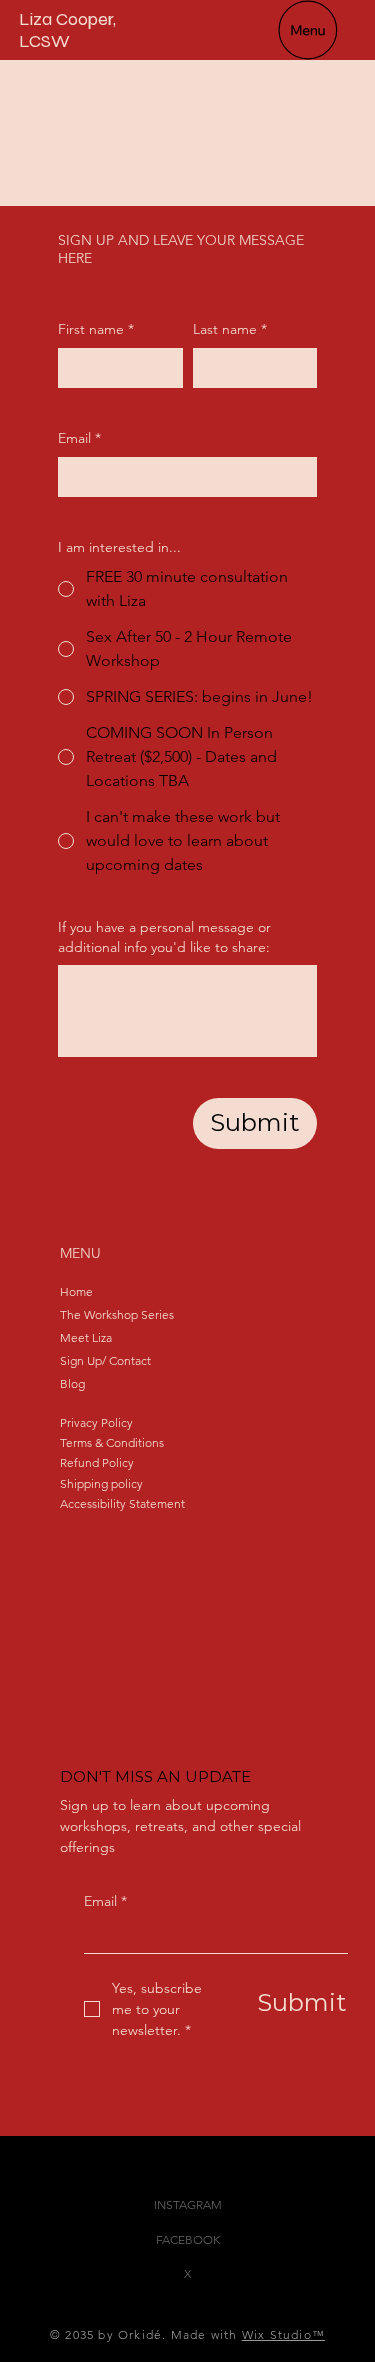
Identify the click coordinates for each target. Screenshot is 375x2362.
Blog (72, 1383)
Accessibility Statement (122, 1503)
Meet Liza (86, 1337)
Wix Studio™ (283, 2334)
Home (76, 1291)
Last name (230, 329)
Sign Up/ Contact (105, 1360)
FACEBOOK (188, 2239)
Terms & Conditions (112, 1442)
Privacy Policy (96, 1422)
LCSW (44, 41)
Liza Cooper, (67, 19)
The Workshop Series (117, 1314)
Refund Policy (97, 1462)
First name (96, 329)
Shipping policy (101, 1483)
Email (105, 1901)
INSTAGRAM (188, 2204)
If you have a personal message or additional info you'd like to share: (164, 937)
